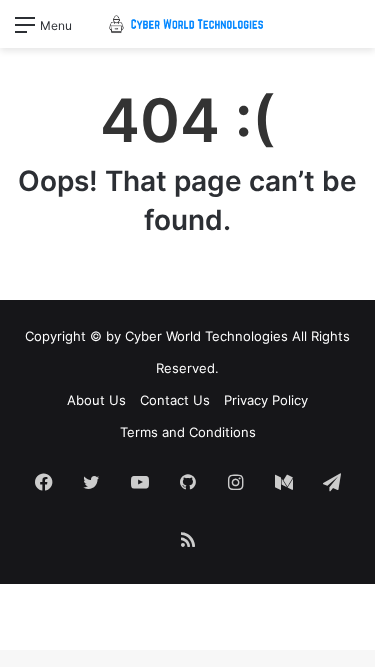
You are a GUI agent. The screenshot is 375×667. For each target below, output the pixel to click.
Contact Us (175, 400)
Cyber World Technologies (206, 336)
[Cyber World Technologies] (188, 24)
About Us (96, 400)
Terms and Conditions (188, 432)
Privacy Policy (266, 400)
